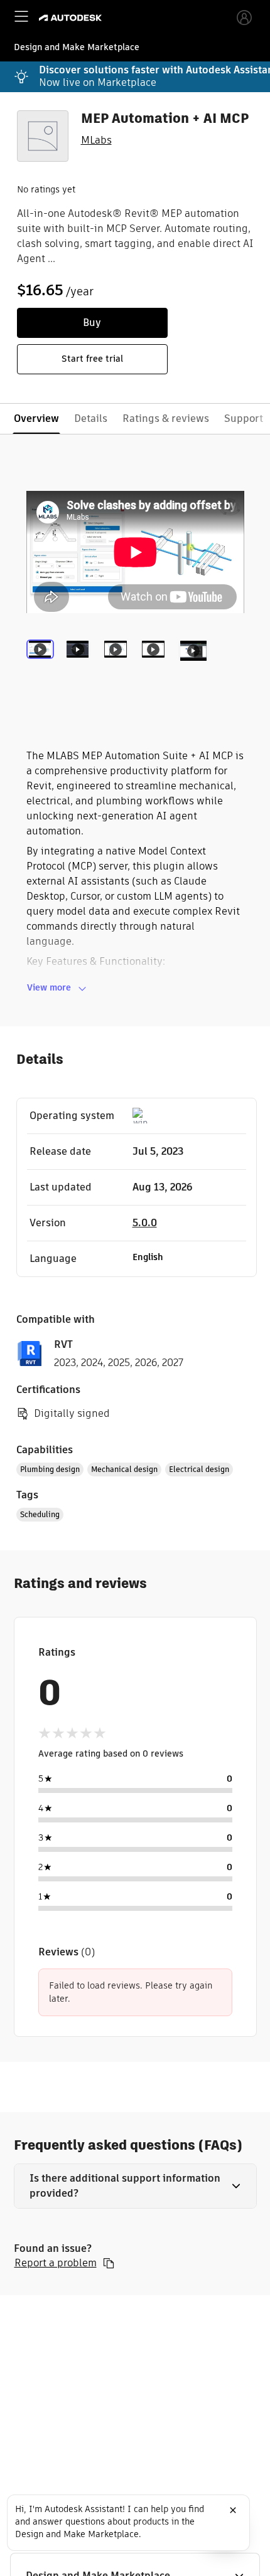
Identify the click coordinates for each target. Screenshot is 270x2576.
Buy (92, 323)
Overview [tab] (36, 418)
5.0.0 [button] (145, 1223)
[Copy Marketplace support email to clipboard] (109, 2263)
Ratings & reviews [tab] (166, 418)
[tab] (43, 666)
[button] (135, 2186)
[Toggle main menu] (21, 16)
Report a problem (56, 2263)
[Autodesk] (72, 18)
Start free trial (92, 359)
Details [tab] (91, 418)
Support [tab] (244, 418)
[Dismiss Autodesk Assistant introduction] (233, 2510)
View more (49, 987)
